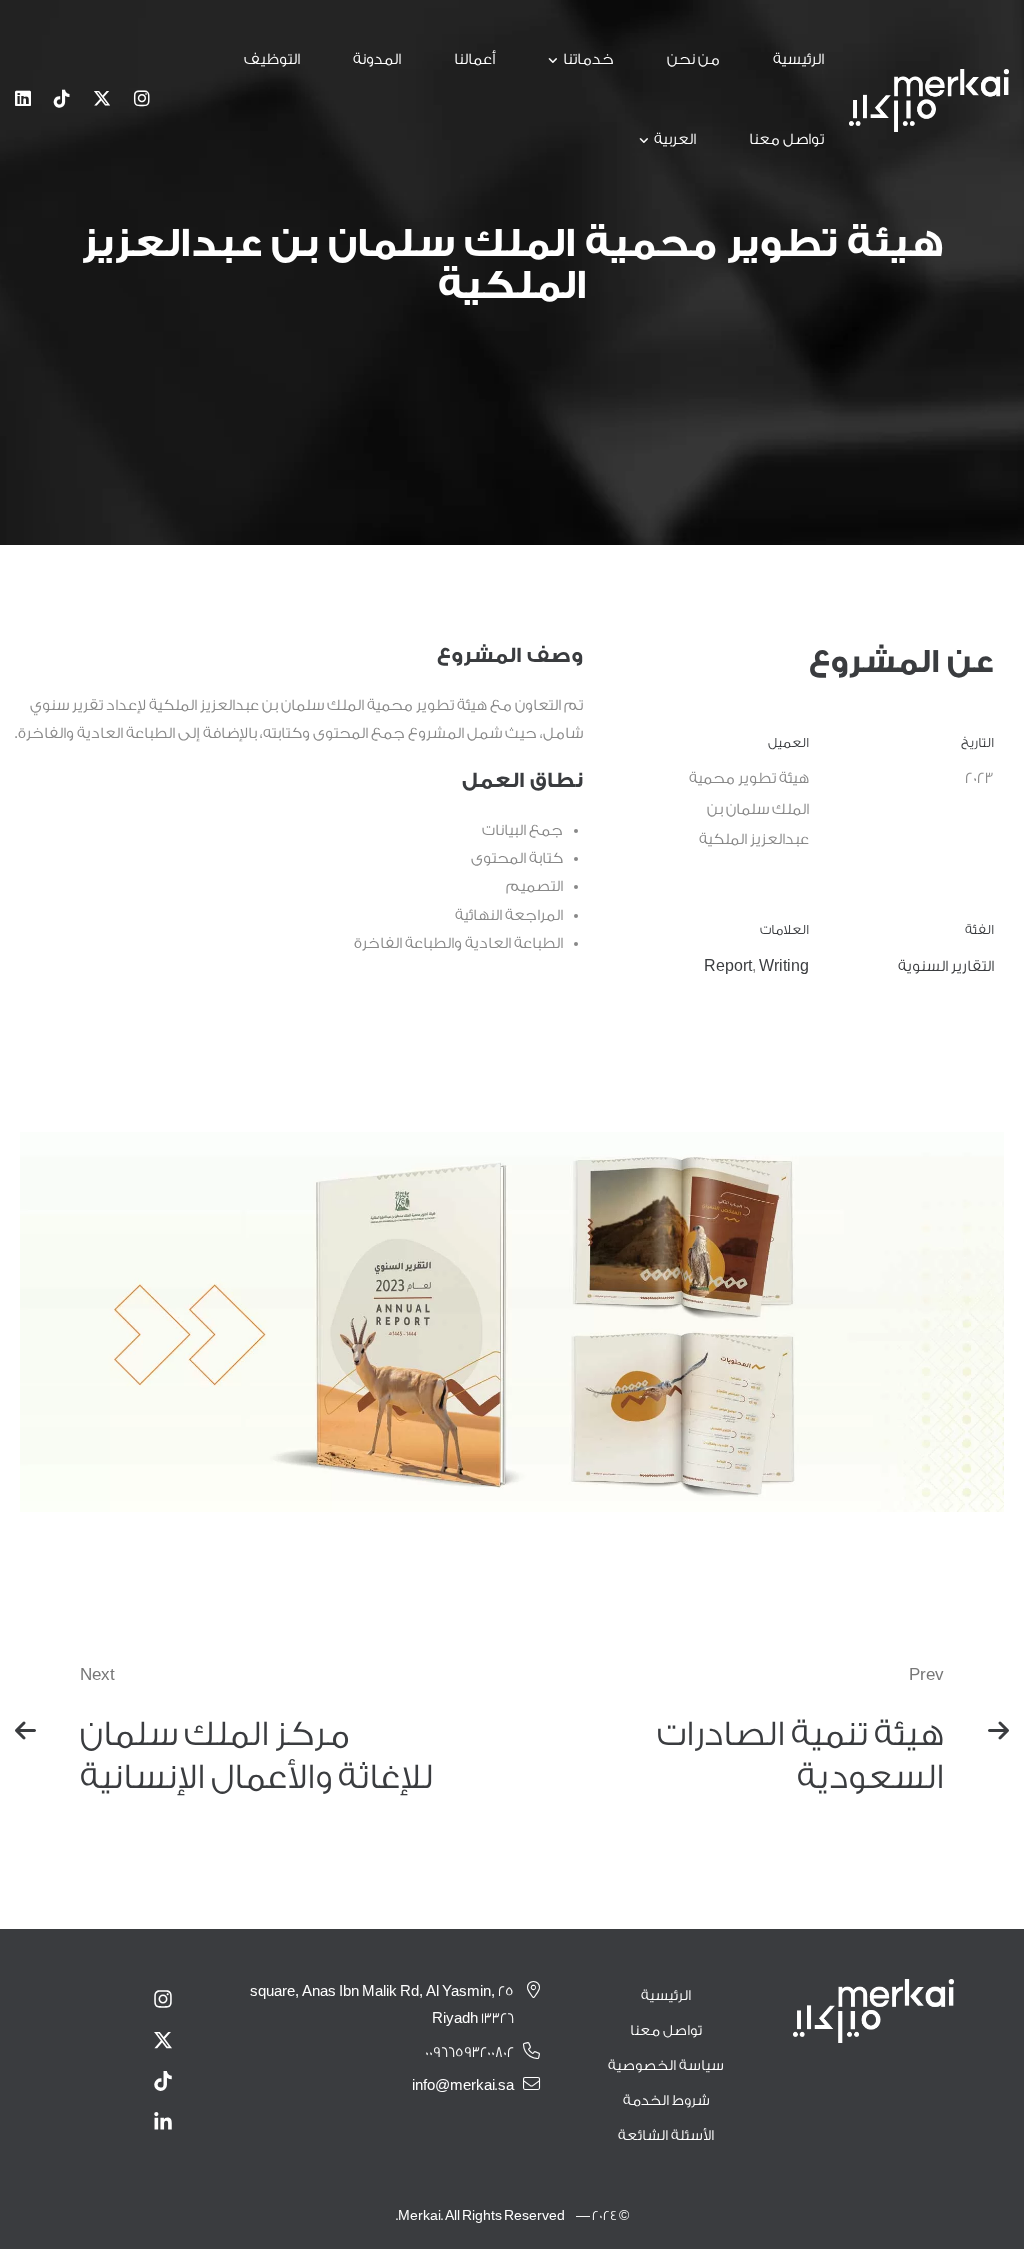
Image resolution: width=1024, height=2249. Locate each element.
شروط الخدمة (666, 2101)
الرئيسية (666, 1996)
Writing (784, 966)
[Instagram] (142, 100)
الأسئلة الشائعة (666, 2136)
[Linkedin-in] (163, 2122)
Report (728, 966)
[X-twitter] (163, 2040)
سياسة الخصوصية (666, 2066)
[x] (102, 100)
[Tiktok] (62, 100)
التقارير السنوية (946, 966)
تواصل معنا (666, 2031)
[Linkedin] (23, 100)
